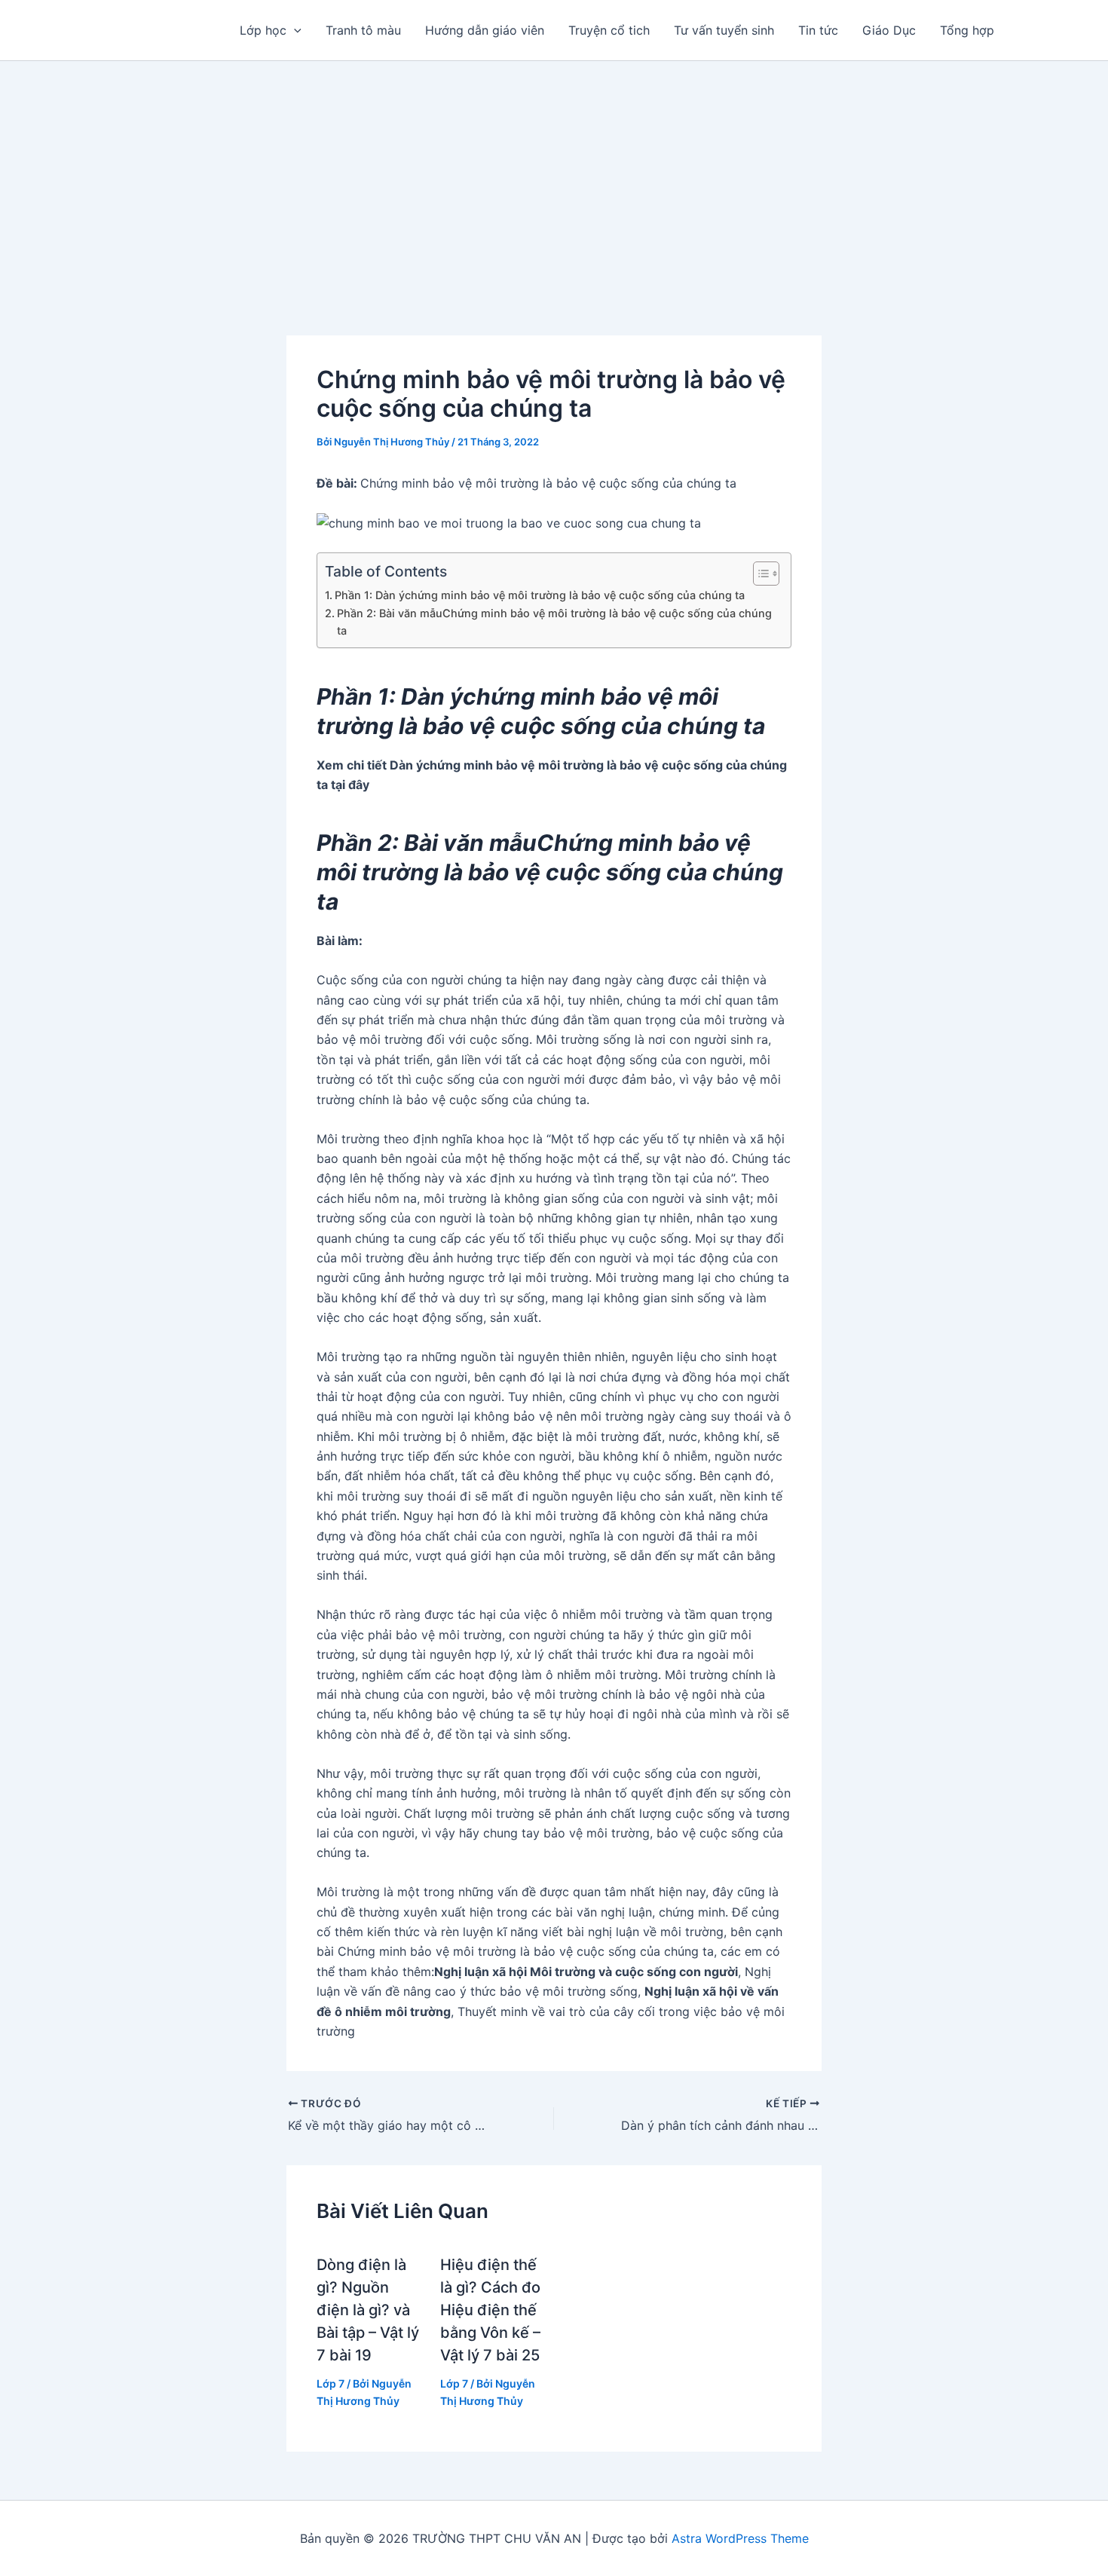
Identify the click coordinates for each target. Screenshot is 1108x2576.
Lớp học (263, 30)
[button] (294, 30)
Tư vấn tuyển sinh (724, 30)
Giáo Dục (889, 30)
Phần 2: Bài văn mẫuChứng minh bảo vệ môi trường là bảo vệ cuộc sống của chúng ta (554, 622)
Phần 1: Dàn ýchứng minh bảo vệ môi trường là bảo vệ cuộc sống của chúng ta (540, 595)
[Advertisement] (554, 174)
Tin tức (818, 30)
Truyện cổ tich (609, 30)
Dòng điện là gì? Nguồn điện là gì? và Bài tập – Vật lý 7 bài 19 (368, 2310)
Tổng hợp (967, 30)
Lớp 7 (331, 2383)
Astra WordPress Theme (740, 2538)
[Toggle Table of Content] (759, 574)
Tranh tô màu (363, 30)
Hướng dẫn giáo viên (485, 30)
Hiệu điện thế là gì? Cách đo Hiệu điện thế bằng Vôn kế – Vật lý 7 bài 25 (490, 2310)
